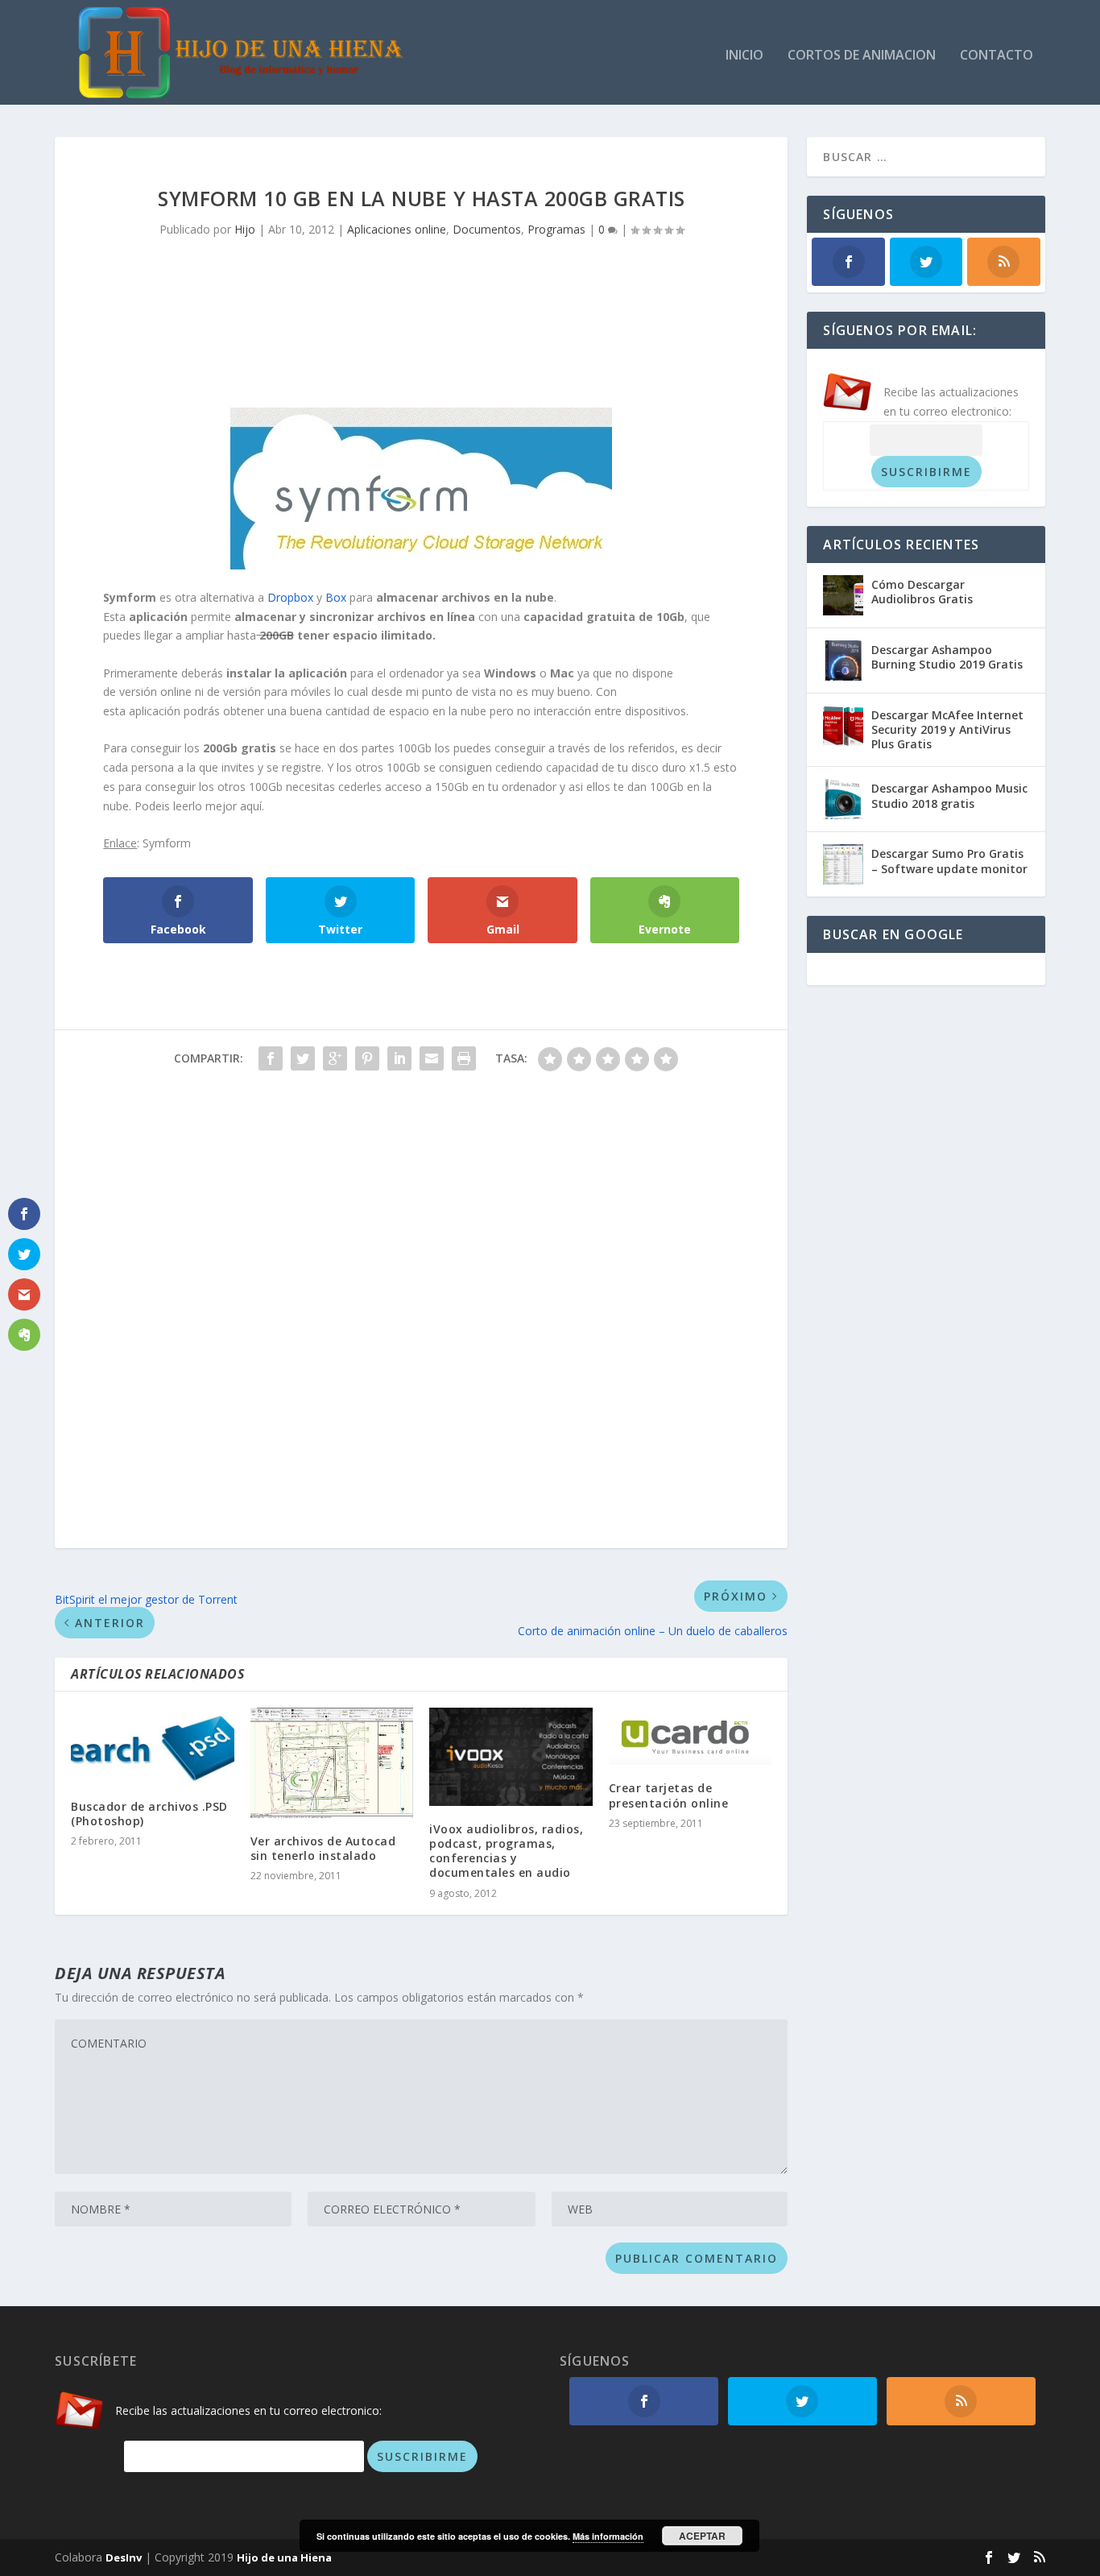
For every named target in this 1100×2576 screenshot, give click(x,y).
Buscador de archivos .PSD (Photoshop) (149, 1814)
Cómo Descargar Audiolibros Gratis (922, 592)
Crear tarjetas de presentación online (669, 1795)
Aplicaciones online (397, 229)
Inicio (744, 56)
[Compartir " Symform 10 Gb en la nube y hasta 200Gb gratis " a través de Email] (432, 1058)
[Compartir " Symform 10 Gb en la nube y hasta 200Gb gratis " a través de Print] (464, 1058)
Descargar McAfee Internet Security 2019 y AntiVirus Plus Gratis (947, 729)
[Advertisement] (421, 324)
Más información (608, 2536)
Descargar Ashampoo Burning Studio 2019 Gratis (947, 657)
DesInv (124, 2557)
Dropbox (290, 597)
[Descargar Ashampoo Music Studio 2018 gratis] (843, 799)
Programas (556, 229)
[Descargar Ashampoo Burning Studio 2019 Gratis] (843, 661)
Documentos (487, 229)
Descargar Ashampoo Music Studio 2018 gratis (949, 795)
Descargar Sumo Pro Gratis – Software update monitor (949, 861)
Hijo (245, 229)
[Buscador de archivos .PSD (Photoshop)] (153, 1746)
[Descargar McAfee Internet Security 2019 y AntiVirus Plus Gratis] (843, 726)
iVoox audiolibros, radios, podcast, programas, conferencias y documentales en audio (506, 1851)
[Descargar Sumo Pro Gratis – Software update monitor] (843, 864)
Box (336, 597)
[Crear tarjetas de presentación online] (691, 1736)
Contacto (997, 56)
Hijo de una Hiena (284, 2557)
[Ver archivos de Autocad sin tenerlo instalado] (332, 1762)
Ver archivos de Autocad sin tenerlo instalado (323, 1848)
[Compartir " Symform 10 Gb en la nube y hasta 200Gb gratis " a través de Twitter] (303, 1058)
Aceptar (702, 2536)
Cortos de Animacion (862, 56)
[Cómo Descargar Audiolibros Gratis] (843, 595)
